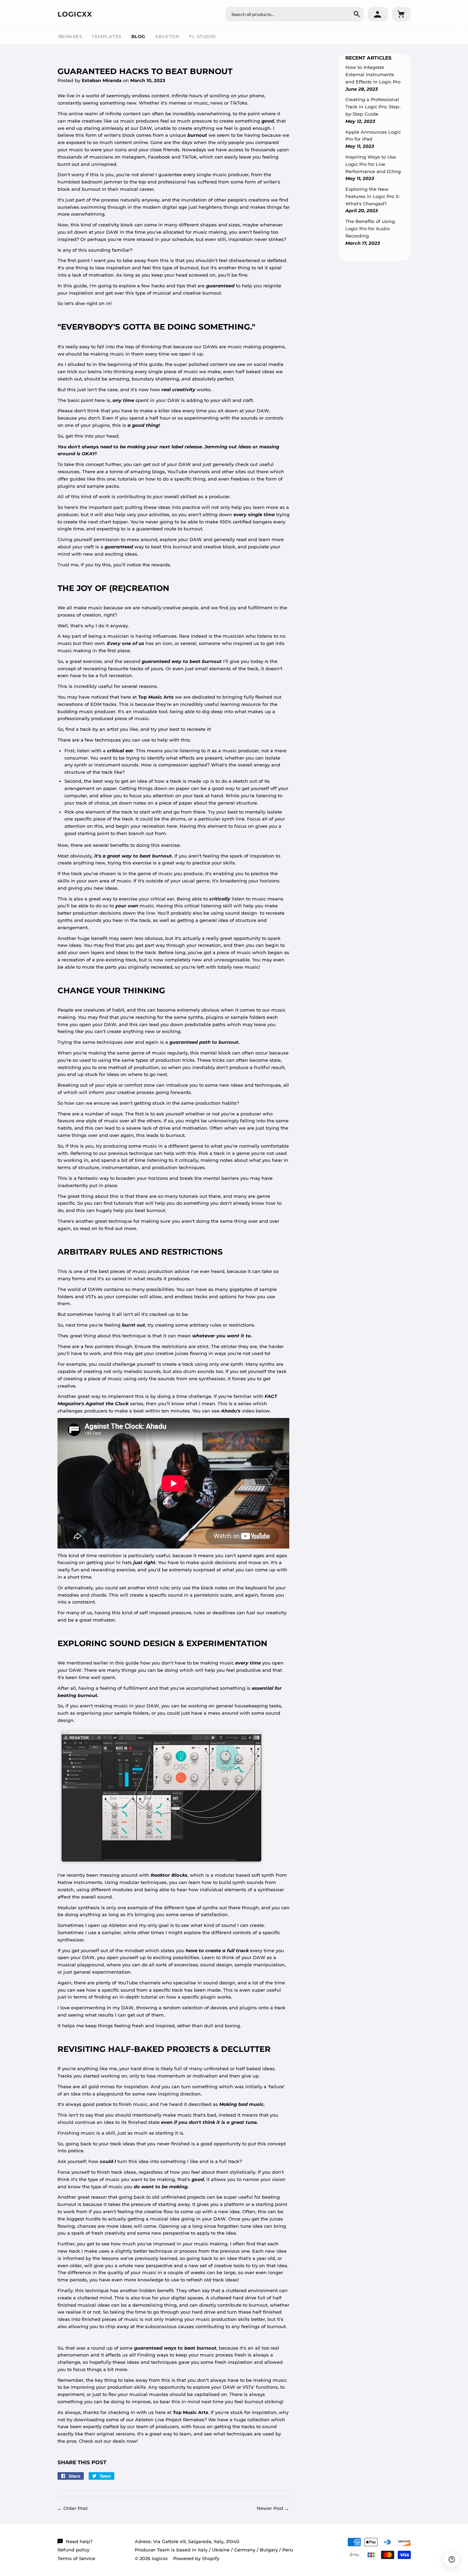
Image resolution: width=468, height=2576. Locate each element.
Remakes (70, 36)
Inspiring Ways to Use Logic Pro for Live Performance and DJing (373, 164)
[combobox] (294, 14)
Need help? (79, 2541)
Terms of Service (76, 2558)
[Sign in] (378, 14)
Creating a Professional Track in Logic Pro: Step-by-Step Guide (373, 107)
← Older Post (73, 2508)
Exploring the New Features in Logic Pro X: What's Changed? (373, 196)
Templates (107, 36)
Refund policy (73, 2550)
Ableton (167, 36)
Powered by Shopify (196, 2558)
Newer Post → (273, 2508)
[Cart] (401, 14)
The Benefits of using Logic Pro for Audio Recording (370, 228)
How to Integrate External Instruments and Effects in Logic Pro (373, 74)
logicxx (75, 14)
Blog (138, 36)
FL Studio (202, 36)
